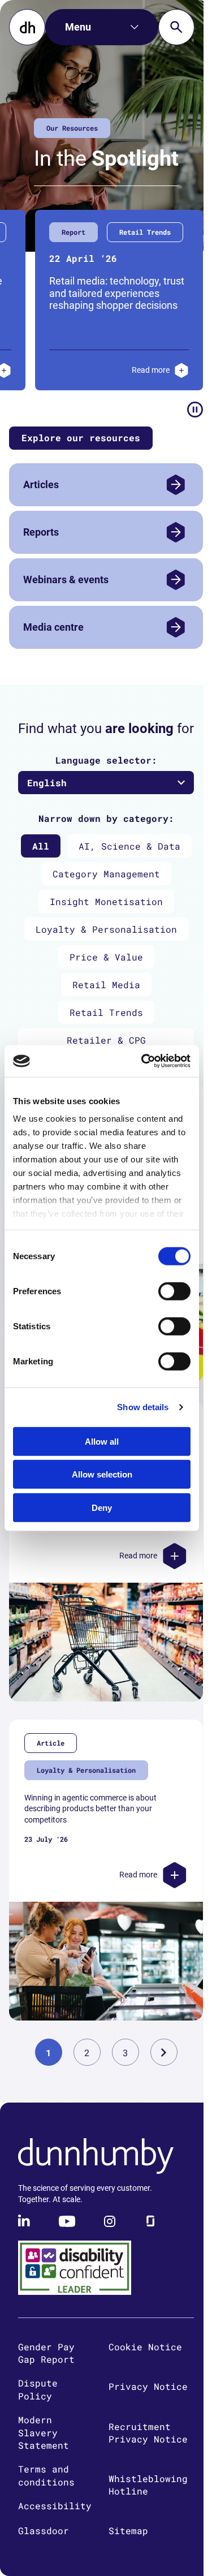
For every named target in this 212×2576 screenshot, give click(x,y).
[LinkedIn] (25, 2221)
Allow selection (102, 1474)
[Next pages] (164, 2052)
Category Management (106, 874)
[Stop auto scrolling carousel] (195, 410)
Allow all (102, 1441)
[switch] (174, 1291)
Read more (101, 370)
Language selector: (106, 760)
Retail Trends (106, 1012)
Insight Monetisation (106, 901)
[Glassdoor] (150, 2221)
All (41, 846)
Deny (102, 1507)
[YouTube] (67, 2221)
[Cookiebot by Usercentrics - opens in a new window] (144, 1061)
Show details (143, 1407)
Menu (78, 27)
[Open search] (176, 27)
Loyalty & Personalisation (106, 929)
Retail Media (106, 985)
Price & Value (106, 957)
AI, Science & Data (129, 846)
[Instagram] (110, 2221)
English (47, 783)
